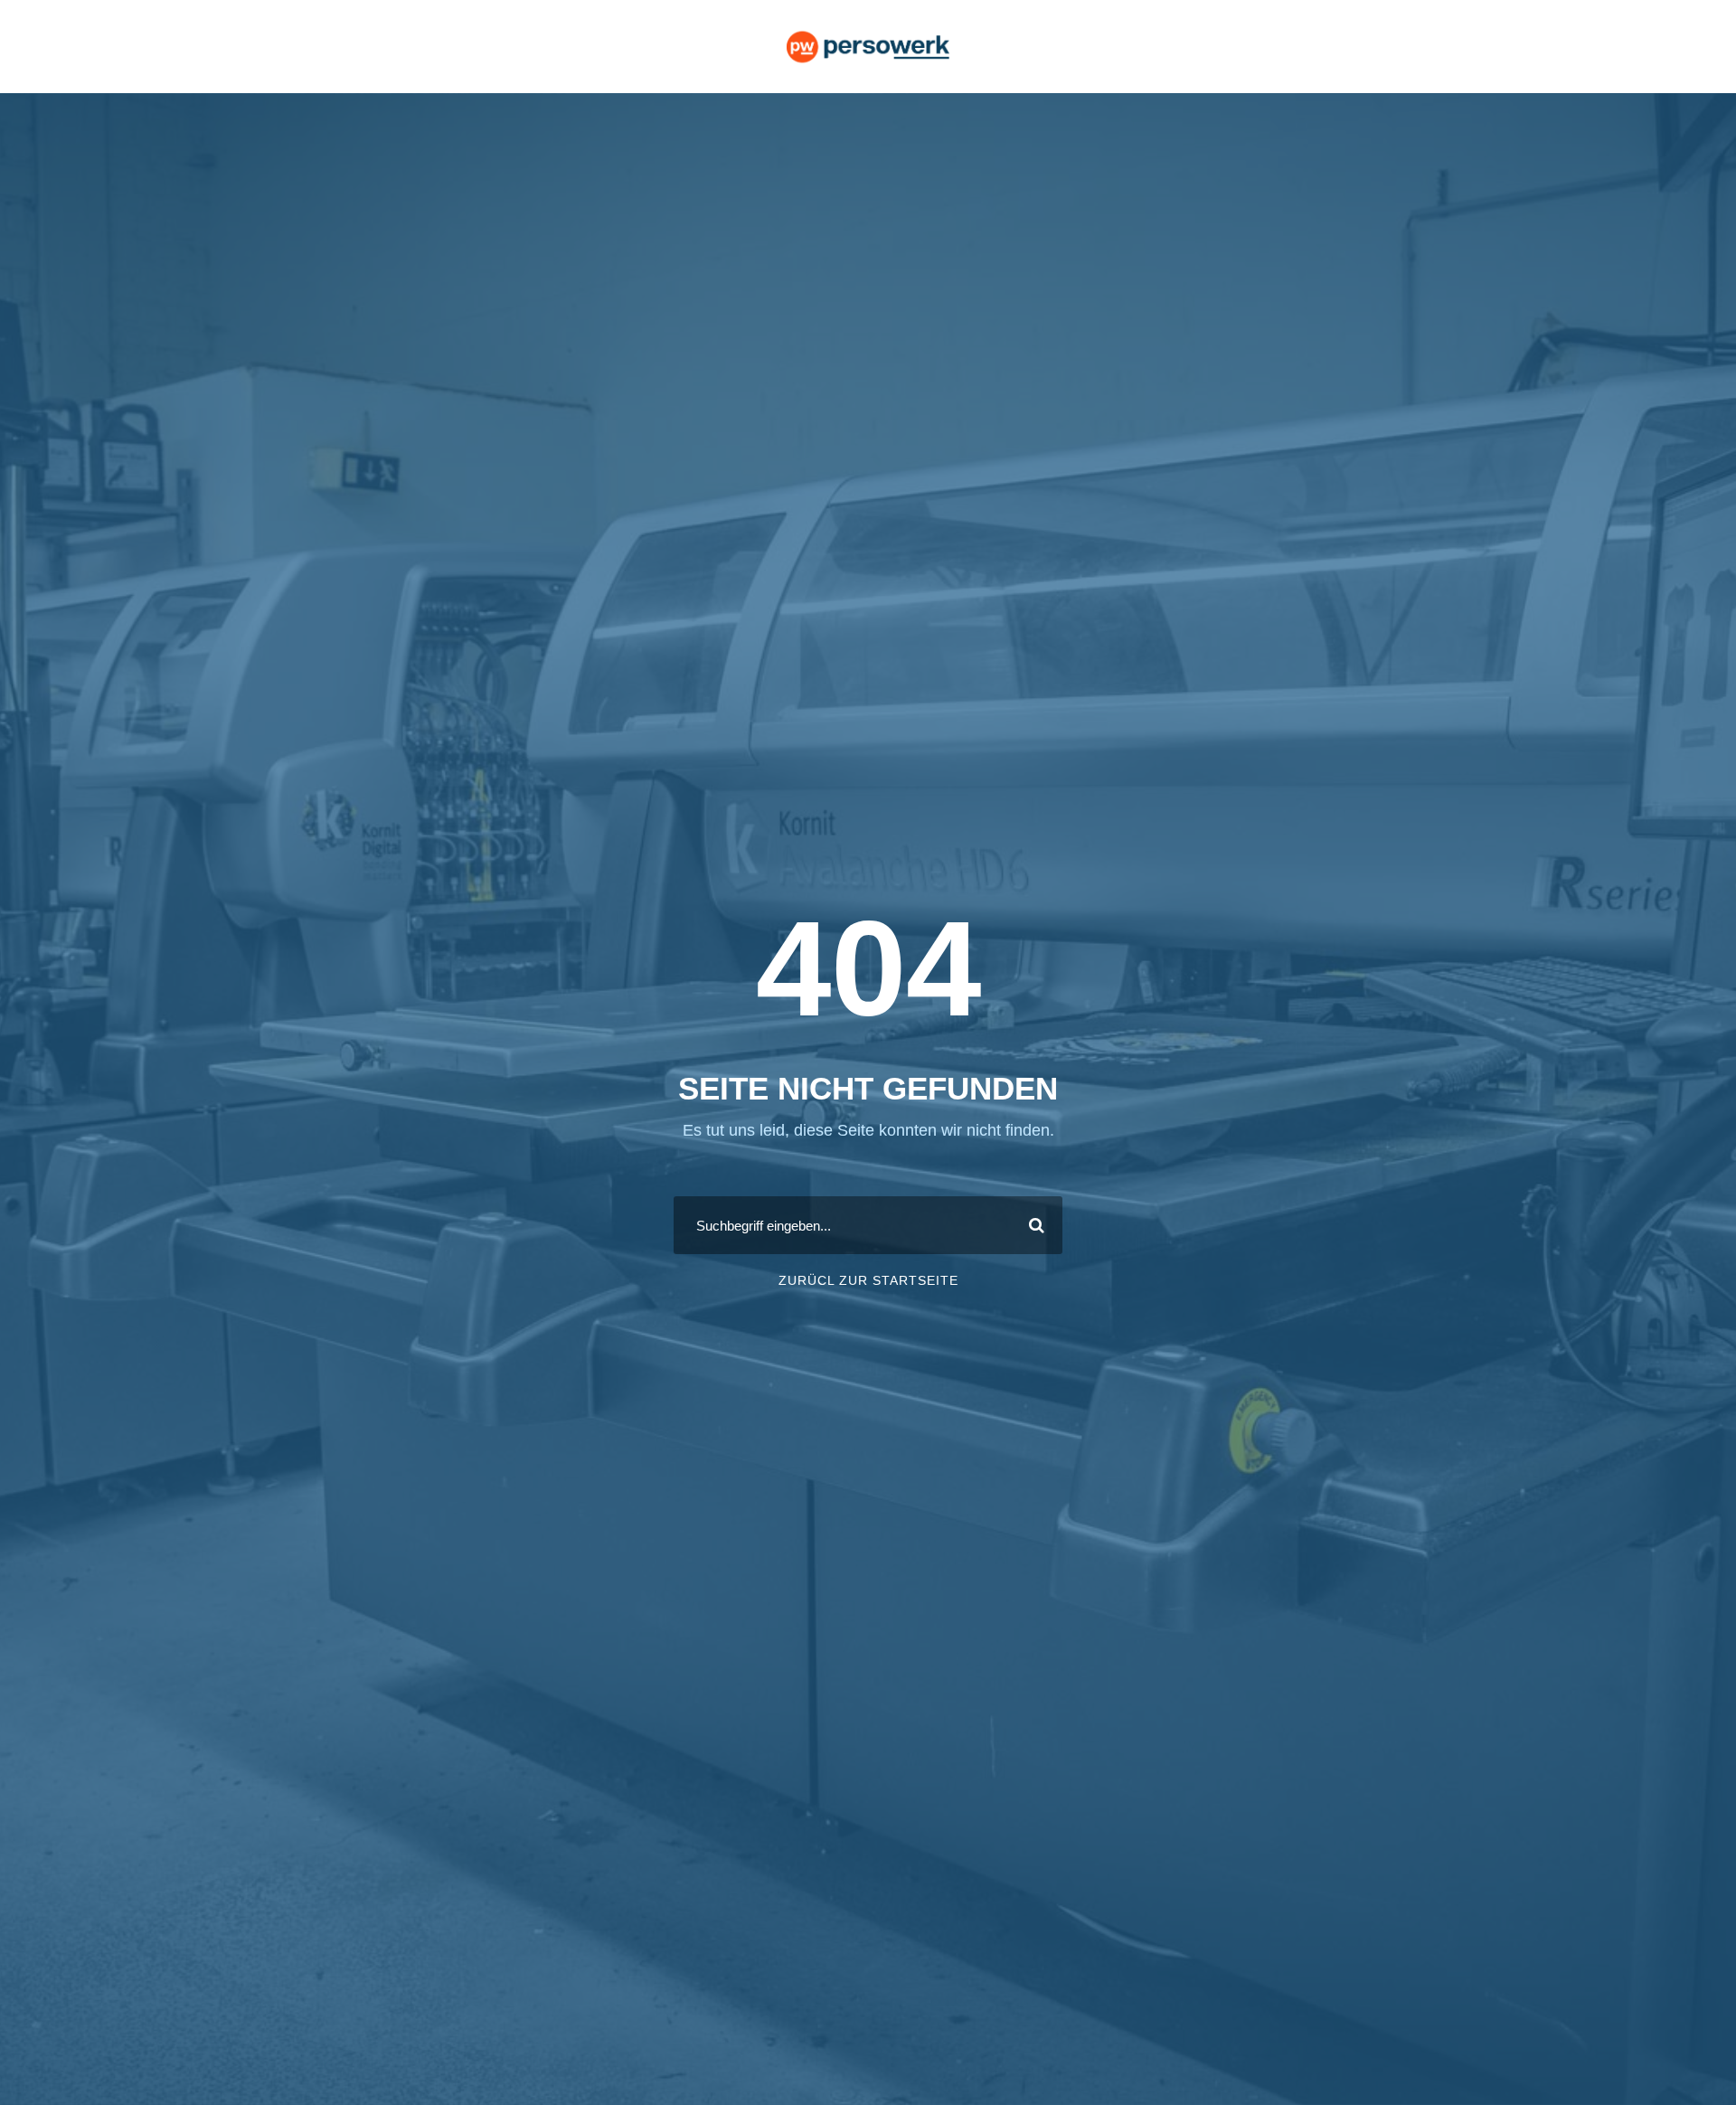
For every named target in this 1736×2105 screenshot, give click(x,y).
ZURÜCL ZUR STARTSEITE (868, 1280)
